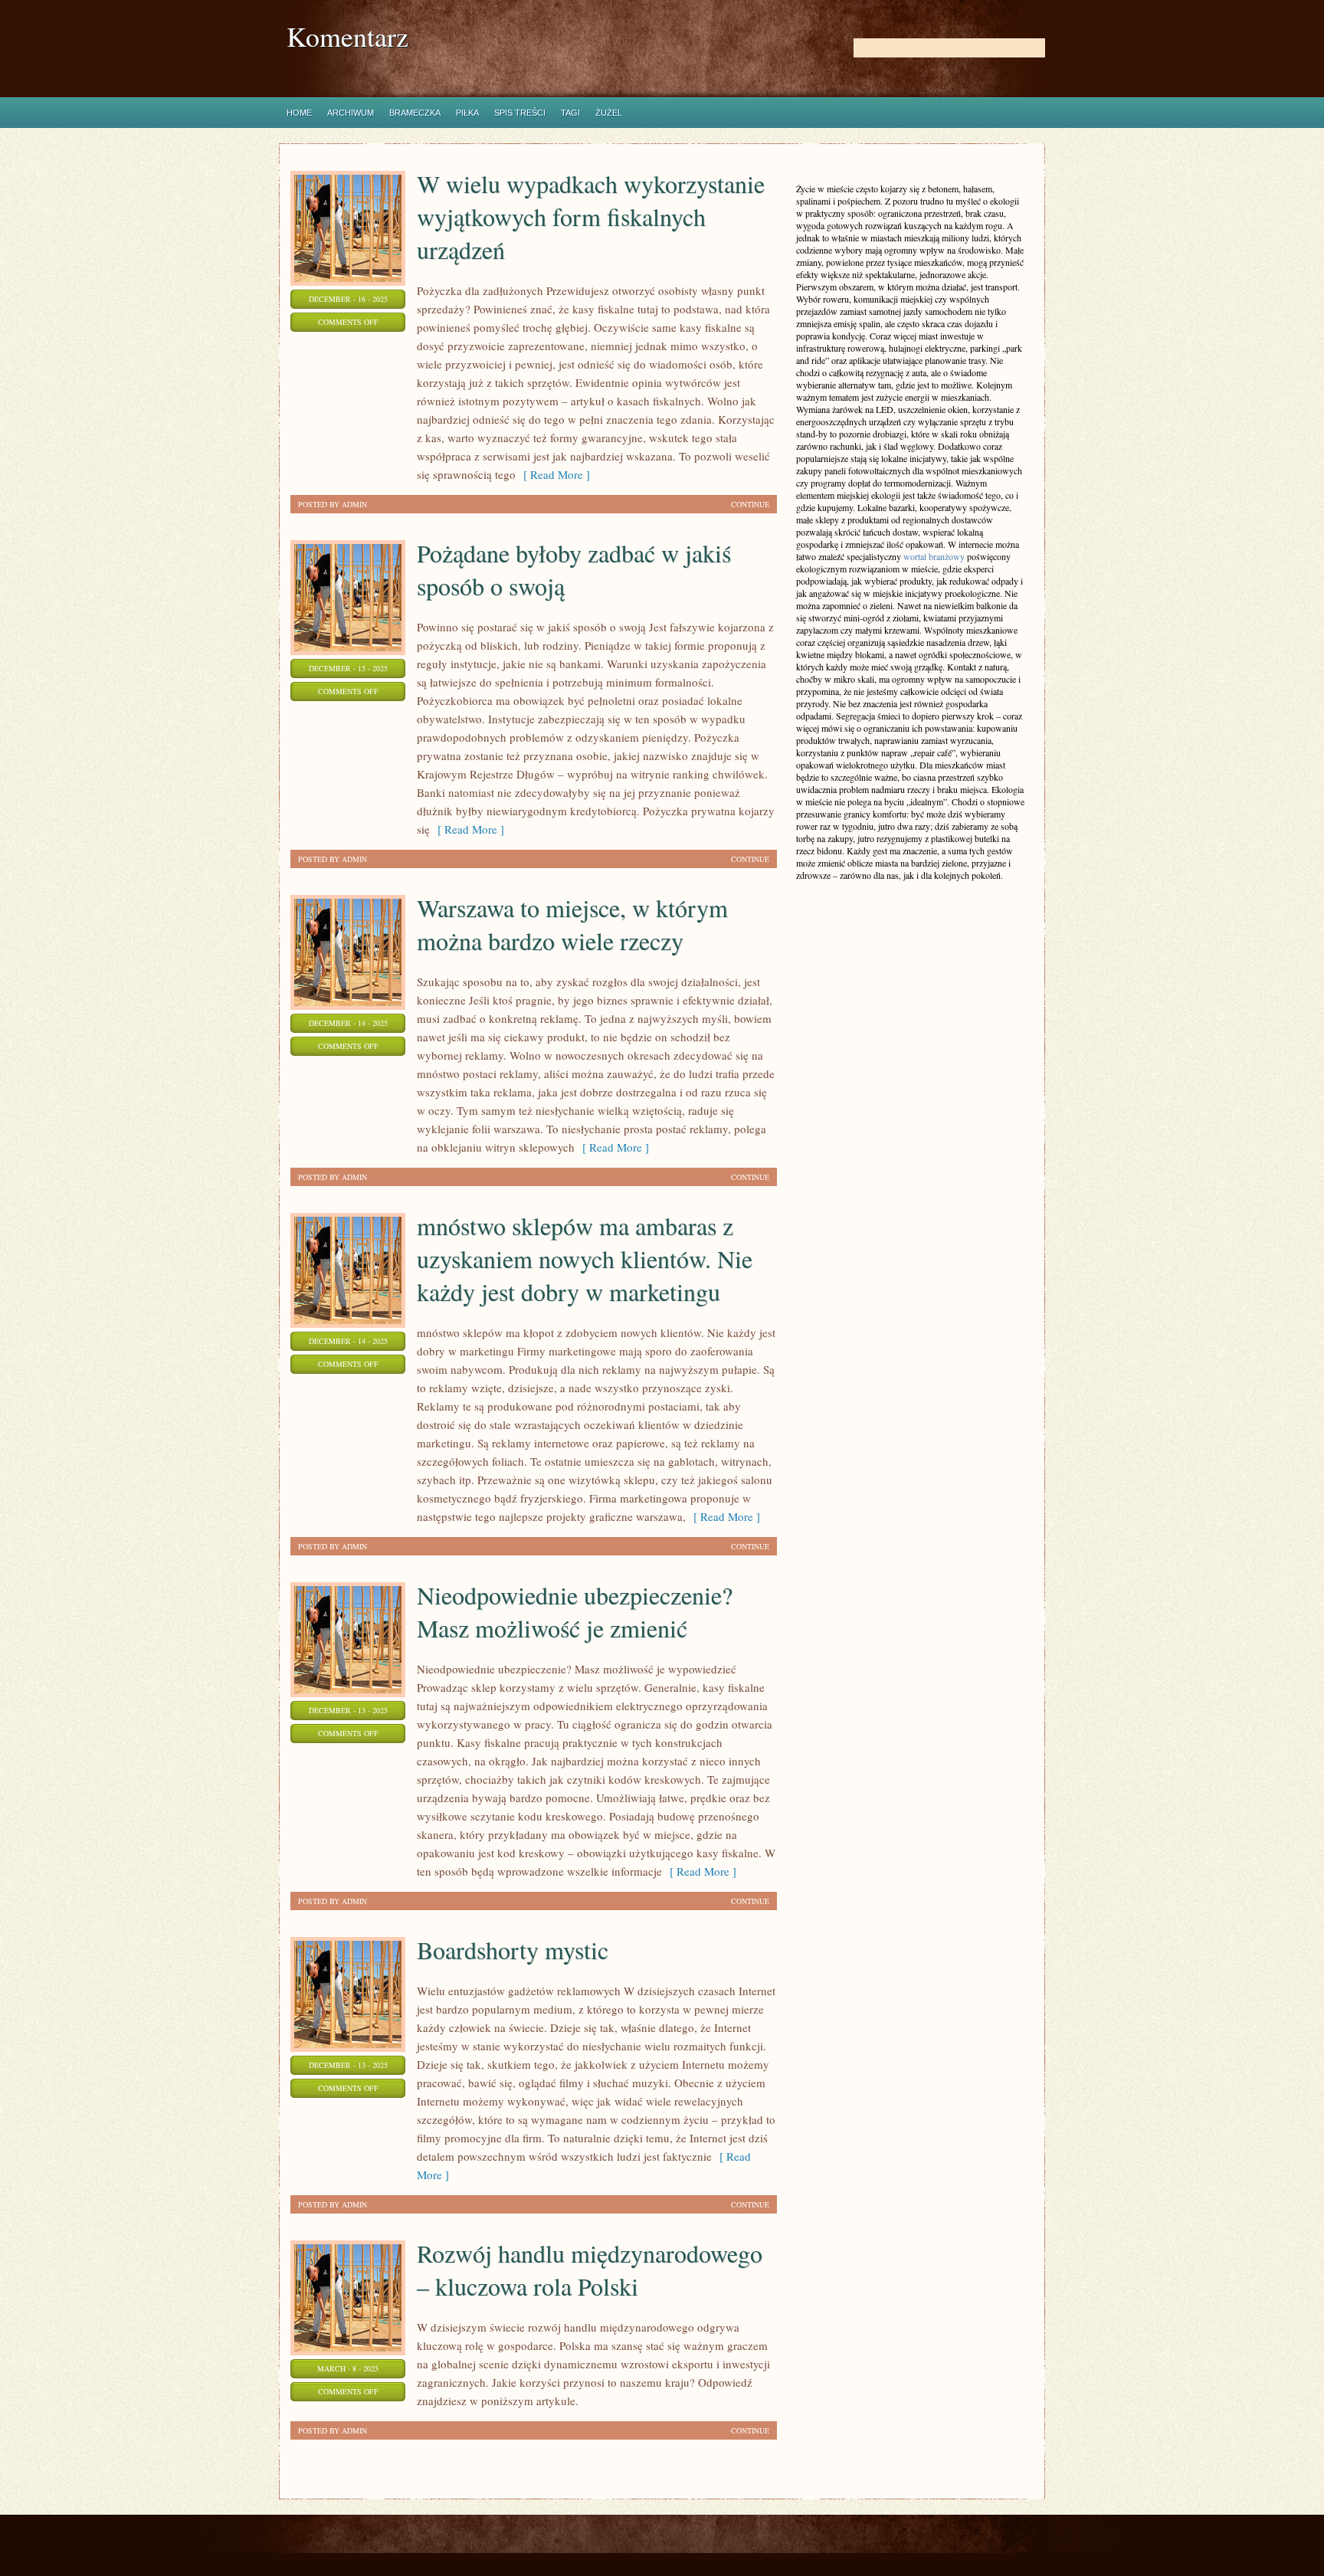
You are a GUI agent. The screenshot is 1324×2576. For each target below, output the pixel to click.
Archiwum (351, 113)
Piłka (467, 113)
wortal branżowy (934, 556)
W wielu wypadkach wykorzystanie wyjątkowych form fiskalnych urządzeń (591, 216)
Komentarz (347, 36)
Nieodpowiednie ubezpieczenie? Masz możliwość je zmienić (575, 1611)
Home (299, 113)
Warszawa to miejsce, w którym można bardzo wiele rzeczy (572, 924)
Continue (750, 504)
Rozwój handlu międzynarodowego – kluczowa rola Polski (590, 2270)
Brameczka (415, 113)
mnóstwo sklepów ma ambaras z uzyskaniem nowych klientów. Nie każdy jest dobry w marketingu (585, 1259)
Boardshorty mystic (513, 1950)
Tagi (570, 113)
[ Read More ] (553, 474)
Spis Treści (520, 113)
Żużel (609, 113)
